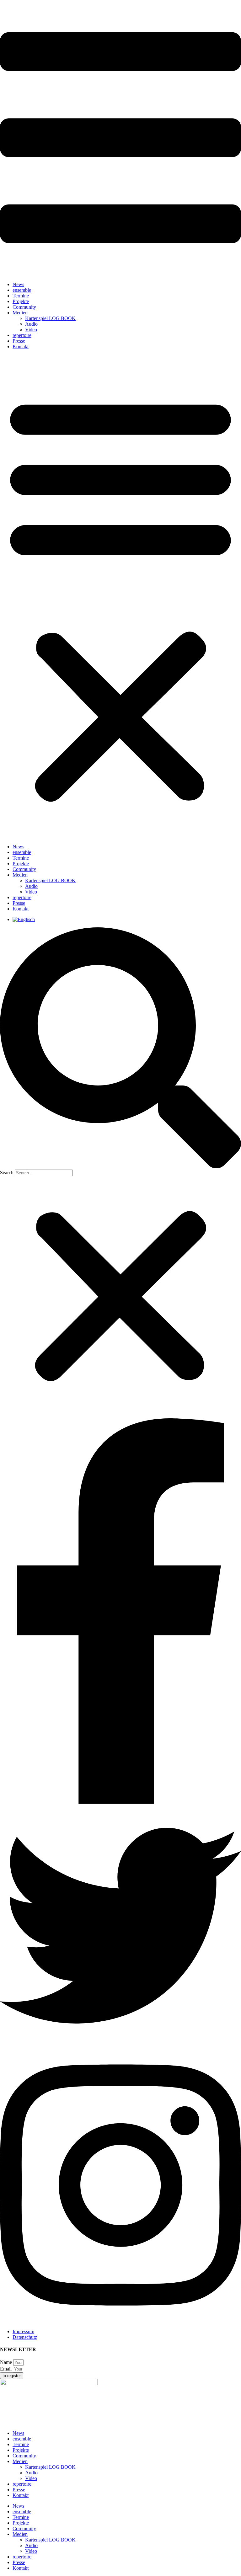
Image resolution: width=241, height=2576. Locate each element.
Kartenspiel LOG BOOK (50, 318)
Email (6, 2369)
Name (7, 2362)
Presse (19, 341)
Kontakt (21, 347)
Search (7, 1173)
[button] (120, 597)
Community (24, 307)
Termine (21, 296)
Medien (20, 313)
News (18, 284)
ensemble (22, 290)
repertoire (22, 335)
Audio (31, 324)
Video (31, 330)
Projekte (21, 301)
